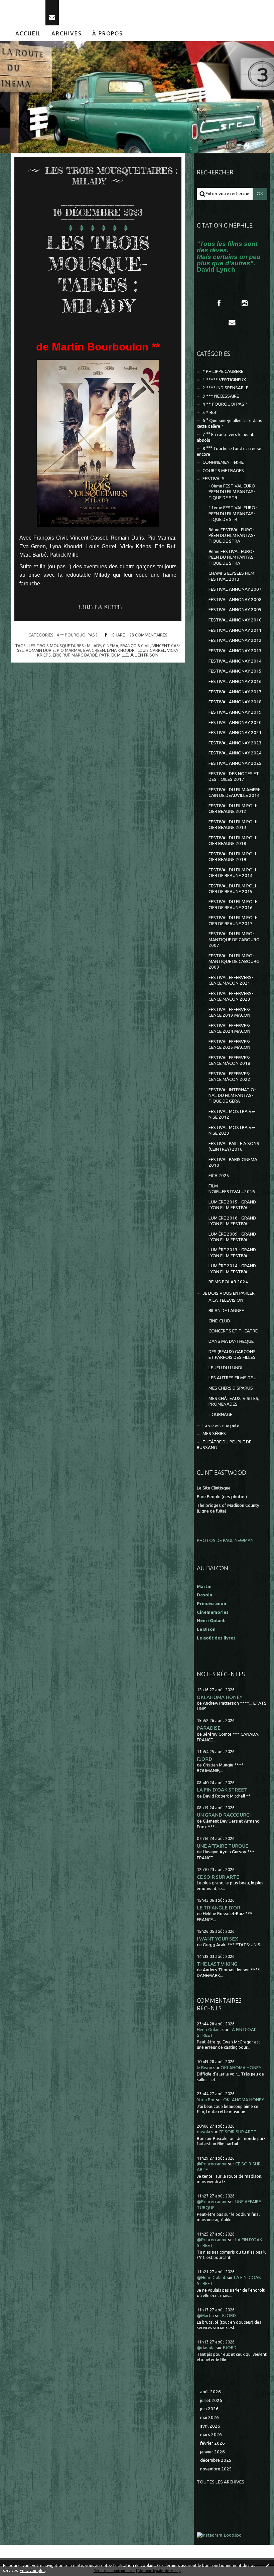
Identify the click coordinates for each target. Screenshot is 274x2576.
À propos (108, 33)
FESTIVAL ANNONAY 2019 (235, 712)
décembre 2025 (216, 2460)
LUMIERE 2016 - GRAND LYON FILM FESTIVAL (232, 1221)
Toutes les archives (221, 2482)
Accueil (28, 33)
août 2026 (211, 2392)
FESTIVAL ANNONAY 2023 (235, 743)
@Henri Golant (211, 2277)
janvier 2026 (213, 2452)
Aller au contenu (23, 6)
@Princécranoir (212, 2164)
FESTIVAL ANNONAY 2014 (235, 661)
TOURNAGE (220, 1414)
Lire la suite (100, 607)
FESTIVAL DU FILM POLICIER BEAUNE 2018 (233, 841)
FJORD (204, 1759)
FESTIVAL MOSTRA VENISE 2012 (232, 1114)
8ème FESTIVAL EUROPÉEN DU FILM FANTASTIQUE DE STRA (232, 536)
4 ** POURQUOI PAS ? (77, 635)
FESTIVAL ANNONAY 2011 (235, 630)
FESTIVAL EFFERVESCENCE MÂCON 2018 (230, 1060)
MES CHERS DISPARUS (231, 1388)
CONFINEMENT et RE (223, 462)
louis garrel (151, 650)
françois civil (135, 646)
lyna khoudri (121, 650)
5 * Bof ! (211, 412)
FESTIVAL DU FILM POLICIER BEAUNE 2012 (233, 809)
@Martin (205, 2316)
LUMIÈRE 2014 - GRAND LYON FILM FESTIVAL (232, 1269)
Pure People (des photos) (222, 1497)
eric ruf (61, 655)
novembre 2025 (216, 2469)
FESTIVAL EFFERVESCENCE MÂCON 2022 (230, 1077)
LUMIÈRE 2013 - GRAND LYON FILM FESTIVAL (232, 1253)
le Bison (204, 2068)
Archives (67, 33)
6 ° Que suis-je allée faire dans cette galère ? (230, 423)
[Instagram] (245, 303)
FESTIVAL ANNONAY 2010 (235, 620)
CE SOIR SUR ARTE (218, 1877)
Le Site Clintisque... (215, 1488)
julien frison (144, 655)
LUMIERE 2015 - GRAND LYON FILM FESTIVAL (232, 1205)
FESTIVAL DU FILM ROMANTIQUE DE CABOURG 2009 (234, 962)
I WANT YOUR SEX (218, 1939)
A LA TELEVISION (226, 1300)
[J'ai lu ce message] (267, 2565)
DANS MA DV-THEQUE (231, 1341)
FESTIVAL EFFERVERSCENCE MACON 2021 (231, 980)
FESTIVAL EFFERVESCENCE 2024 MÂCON (230, 1028)
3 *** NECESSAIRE (221, 396)
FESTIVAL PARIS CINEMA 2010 (233, 1162)
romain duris (40, 650)
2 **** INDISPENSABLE (225, 388)
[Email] (52, 13)
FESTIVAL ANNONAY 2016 (235, 681)
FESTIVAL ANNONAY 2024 (235, 753)
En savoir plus (32, 2570)
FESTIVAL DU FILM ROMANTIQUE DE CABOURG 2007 (234, 940)
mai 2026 (210, 2417)
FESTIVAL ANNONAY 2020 (235, 723)
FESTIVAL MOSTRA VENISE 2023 (232, 1130)
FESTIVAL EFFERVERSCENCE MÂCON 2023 (231, 996)
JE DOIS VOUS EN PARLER (229, 1293)
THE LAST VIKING (217, 1964)
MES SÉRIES (214, 1434)
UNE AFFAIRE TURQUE (223, 1846)
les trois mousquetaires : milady (65, 646)
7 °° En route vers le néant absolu (225, 437)
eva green (94, 650)
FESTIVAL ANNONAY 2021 (235, 733)
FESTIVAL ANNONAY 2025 (235, 763)
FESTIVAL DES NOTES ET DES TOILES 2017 (234, 776)
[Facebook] (219, 303)
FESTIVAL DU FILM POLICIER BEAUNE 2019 (233, 857)
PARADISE (209, 1728)
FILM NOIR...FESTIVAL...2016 (232, 1189)
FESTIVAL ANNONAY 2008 (235, 600)
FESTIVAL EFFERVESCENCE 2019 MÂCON (230, 1012)
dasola (203, 2132)
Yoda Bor (206, 2100)
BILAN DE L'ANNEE (226, 1311)
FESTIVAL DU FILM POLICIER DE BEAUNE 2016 (233, 904)
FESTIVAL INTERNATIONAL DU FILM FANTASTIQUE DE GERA (232, 1096)
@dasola (206, 2348)
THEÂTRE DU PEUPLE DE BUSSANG (224, 1445)
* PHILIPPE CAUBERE (223, 371)
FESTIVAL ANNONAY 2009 (235, 610)
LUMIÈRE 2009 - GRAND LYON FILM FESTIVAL (232, 1237)
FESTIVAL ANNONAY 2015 (235, 671)
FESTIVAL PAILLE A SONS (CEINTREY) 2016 (234, 1146)
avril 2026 (210, 2426)
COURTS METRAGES (223, 471)
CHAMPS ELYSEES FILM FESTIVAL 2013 (231, 576)
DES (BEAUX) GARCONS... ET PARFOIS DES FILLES (234, 1354)
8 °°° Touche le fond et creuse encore (229, 451)
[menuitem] (28, 33)
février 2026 (213, 2443)
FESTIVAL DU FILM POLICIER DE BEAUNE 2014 (233, 873)
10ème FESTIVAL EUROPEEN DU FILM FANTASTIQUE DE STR (233, 492)
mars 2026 (211, 2435)
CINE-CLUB (219, 1321)
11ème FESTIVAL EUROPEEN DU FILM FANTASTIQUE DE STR (233, 514)
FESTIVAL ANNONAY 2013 (235, 651)
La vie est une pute (221, 1425)
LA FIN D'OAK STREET (222, 1790)
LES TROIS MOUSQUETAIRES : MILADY (98, 274)
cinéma (111, 646)
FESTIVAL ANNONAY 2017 (235, 692)
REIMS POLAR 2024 (228, 1282)
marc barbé (84, 655)
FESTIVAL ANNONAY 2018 (235, 702)
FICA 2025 (219, 1176)
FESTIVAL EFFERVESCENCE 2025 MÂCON (230, 1044)
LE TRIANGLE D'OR (219, 1908)
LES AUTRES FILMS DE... (232, 1378)
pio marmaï (69, 650)
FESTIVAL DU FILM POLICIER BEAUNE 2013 (233, 825)
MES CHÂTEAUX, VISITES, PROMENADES (234, 1401)
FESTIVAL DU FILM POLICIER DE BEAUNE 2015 (233, 889)
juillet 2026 (211, 2400)
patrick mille (114, 655)
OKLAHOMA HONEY (220, 1697)
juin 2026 (209, 2409)
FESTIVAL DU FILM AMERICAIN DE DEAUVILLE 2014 (235, 793)
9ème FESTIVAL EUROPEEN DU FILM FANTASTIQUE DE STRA (232, 557)
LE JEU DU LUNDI (225, 1368)
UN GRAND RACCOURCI (224, 1815)
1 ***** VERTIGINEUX (224, 380)
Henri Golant (211, 1621)
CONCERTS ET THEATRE (233, 1331)
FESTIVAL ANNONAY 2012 (235, 640)
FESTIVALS (214, 479)
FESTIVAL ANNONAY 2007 (235, 589)
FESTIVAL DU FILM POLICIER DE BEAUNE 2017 (233, 920)
